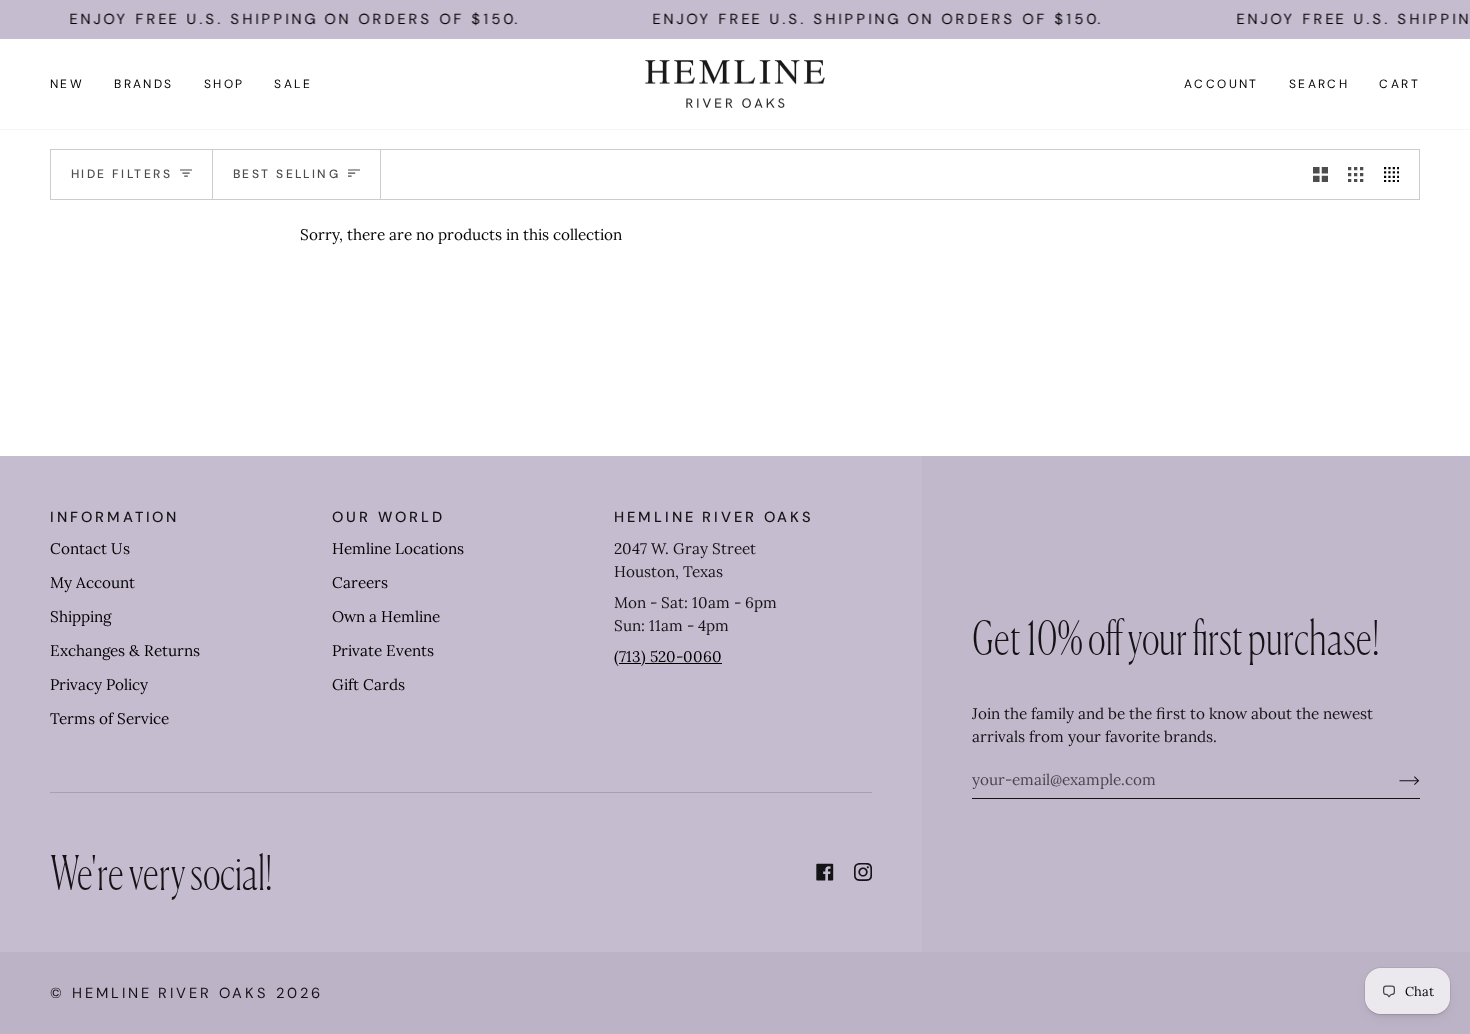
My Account (92, 582)
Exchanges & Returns (125, 650)
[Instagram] (863, 872)
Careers (360, 582)
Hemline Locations (398, 548)
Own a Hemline (386, 616)
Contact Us (90, 548)
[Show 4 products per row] (1396, 174)
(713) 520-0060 (668, 656)
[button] (144, 84)
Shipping (80, 616)
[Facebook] (825, 872)
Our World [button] (388, 517)
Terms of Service (109, 718)
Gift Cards (368, 684)
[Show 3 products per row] (1355, 174)
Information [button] (114, 517)
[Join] (1393, 780)
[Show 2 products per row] (1320, 174)
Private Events (383, 650)
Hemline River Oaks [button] (714, 517)
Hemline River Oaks (170, 993)
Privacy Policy (99, 684)
